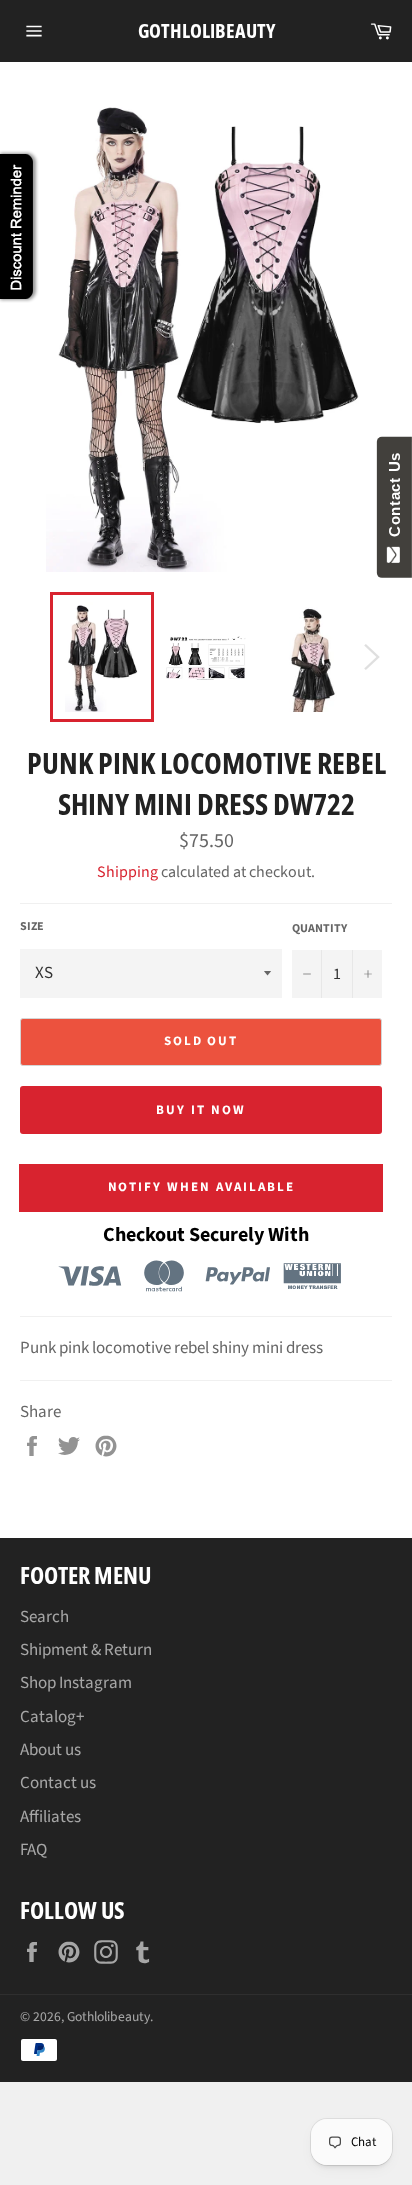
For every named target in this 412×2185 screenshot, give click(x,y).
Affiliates (50, 1817)
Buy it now (201, 1110)
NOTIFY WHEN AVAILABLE (201, 1187)
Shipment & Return (86, 1650)
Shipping (127, 872)
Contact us (58, 1783)
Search (44, 1617)
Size (32, 927)
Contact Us (394, 499)
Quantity (319, 929)
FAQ (33, 1850)
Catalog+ (52, 1717)
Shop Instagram (76, 1683)
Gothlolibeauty (206, 30)
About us (50, 1750)
